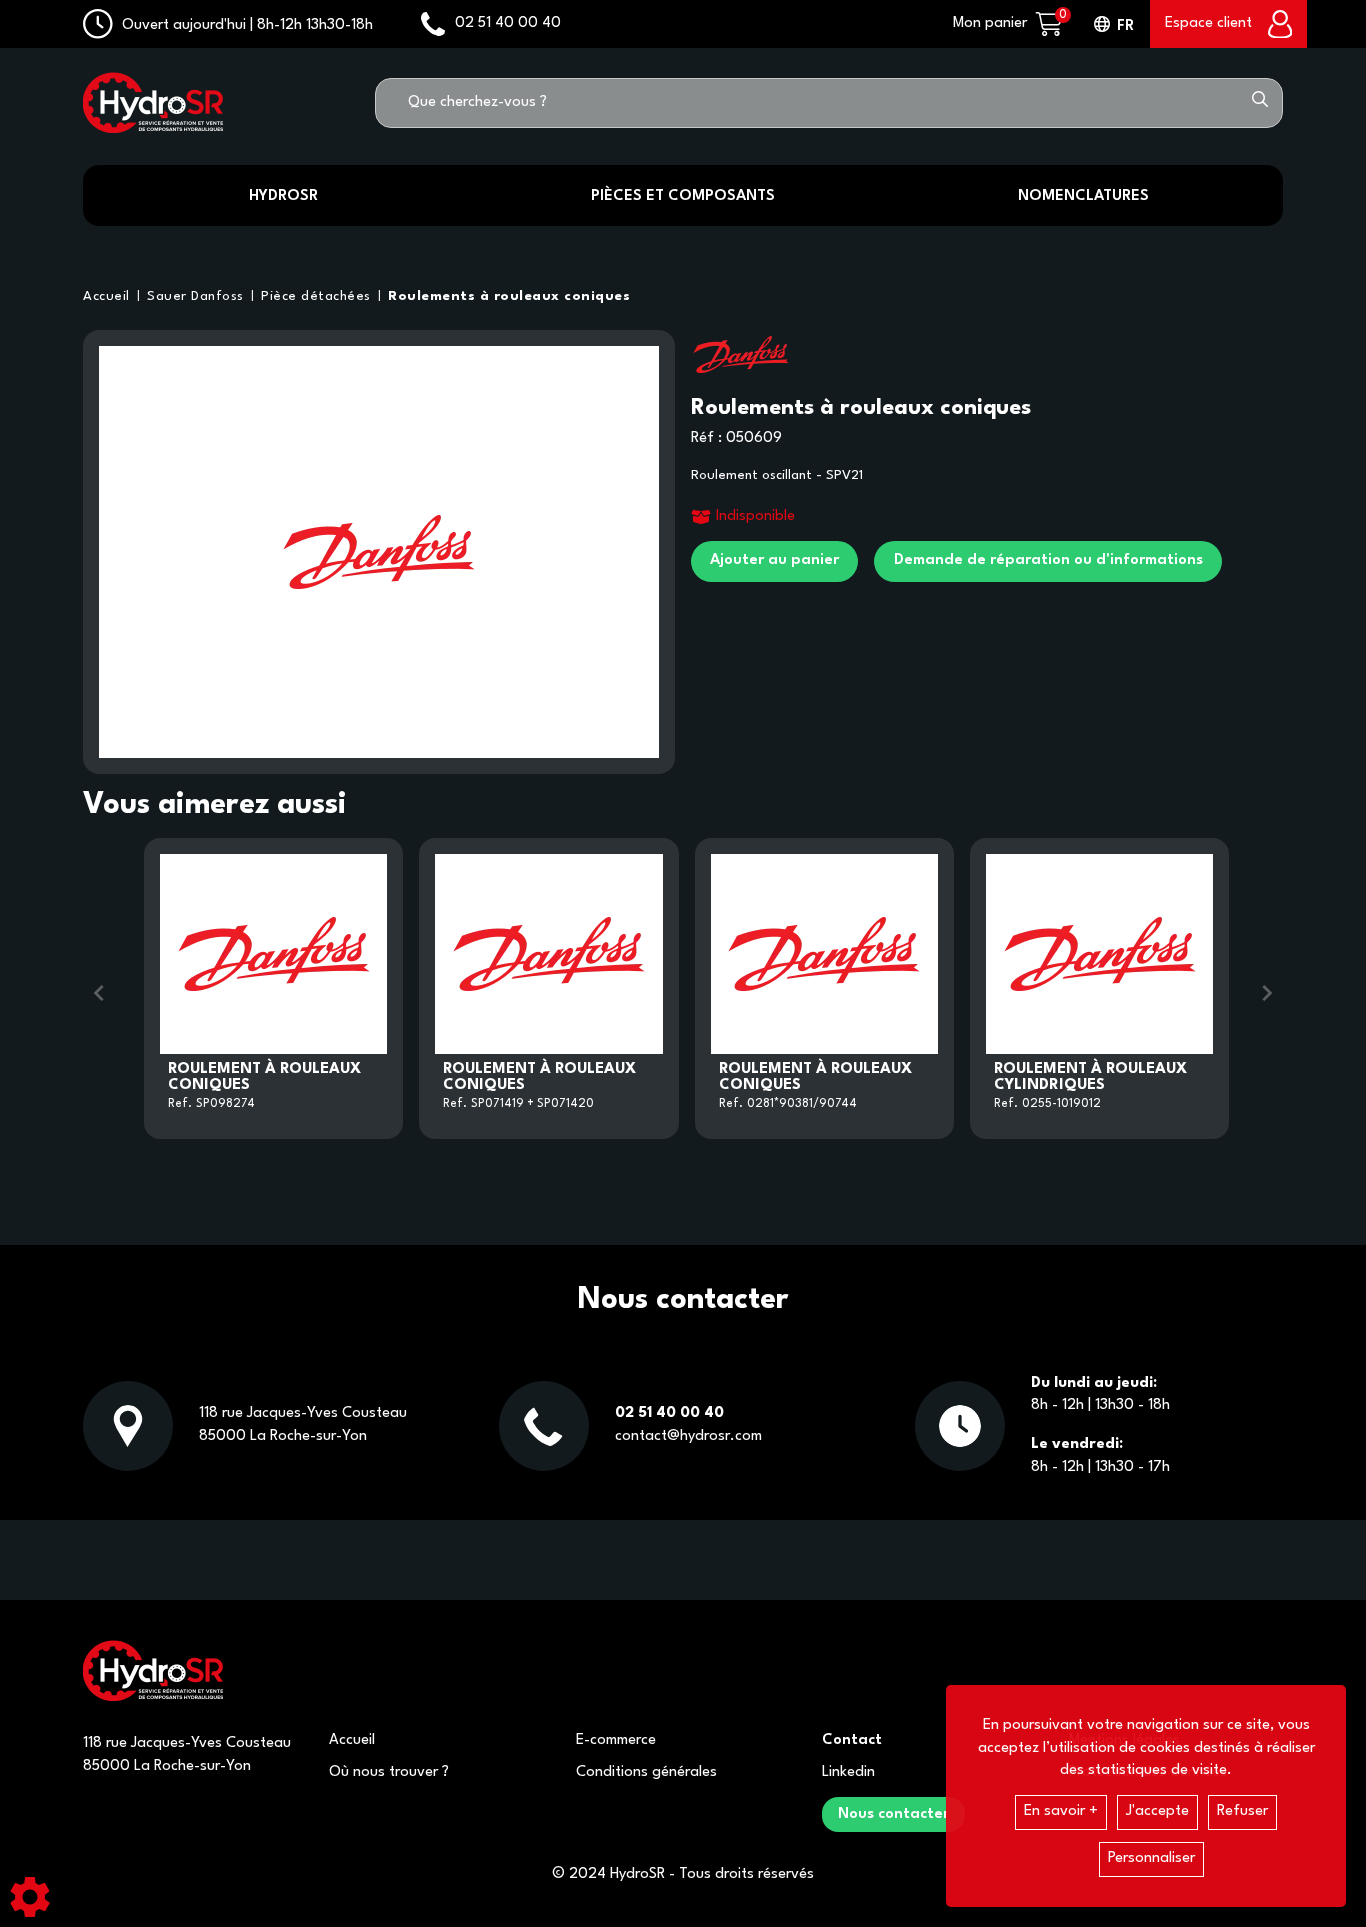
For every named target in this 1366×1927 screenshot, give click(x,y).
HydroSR (283, 196)
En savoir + (1061, 1811)
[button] (505, 297)
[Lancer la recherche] (1260, 103)
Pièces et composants (683, 196)
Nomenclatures (1083, 196)
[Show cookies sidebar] (30, 1897)
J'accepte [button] (1157, 1811)
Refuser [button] (1242, 1811)
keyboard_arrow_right (1267, 993)
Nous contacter (893, 1814)
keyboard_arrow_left (99, 993)
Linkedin (848, 1772)
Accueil (352, 1740)
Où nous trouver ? (389, 1772)
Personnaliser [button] (1151, 1858)
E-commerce (616, 1740)
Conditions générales (646, 1772)
